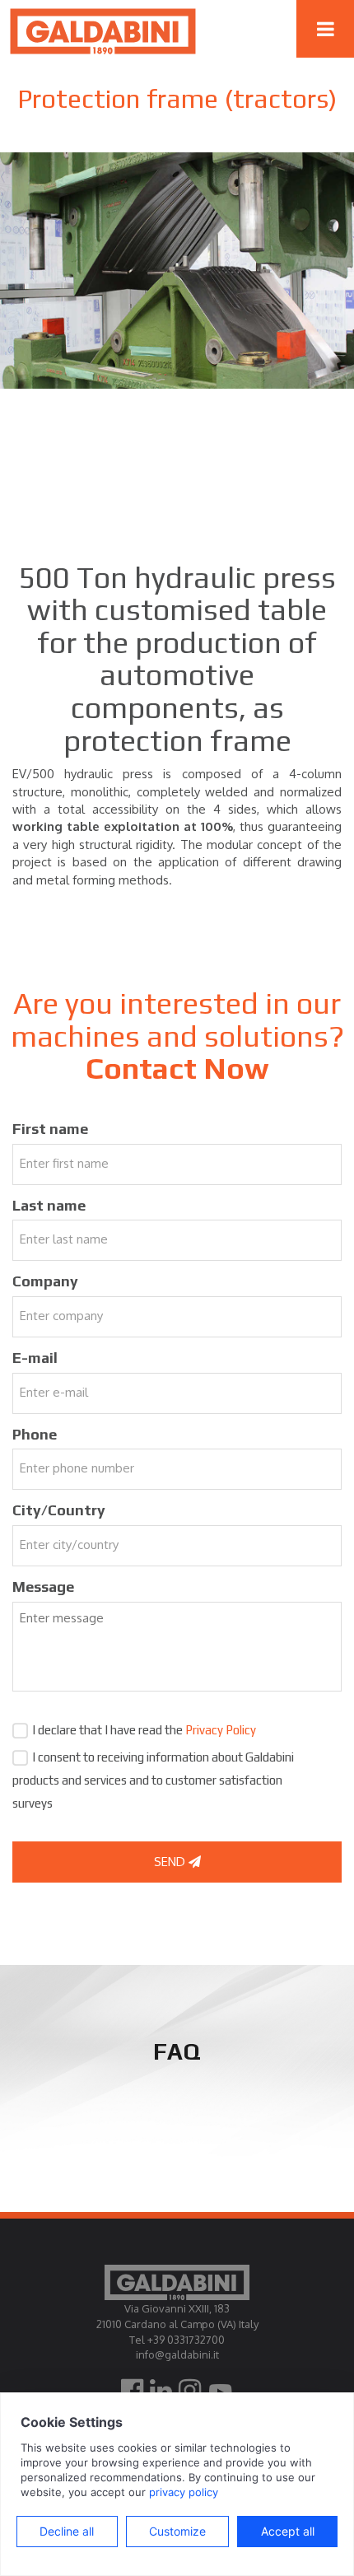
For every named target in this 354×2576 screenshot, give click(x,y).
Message (43, 1587)
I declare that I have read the (144, 1730)
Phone (35, 1434)
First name (50, 1129)
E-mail (35, 1358)
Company (45, 1281)
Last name (49, 1205)
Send (171, 1862)
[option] (177, 271)
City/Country (59, 1510)
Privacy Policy (221, 1730)
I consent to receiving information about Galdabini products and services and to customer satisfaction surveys (153, 1780)
